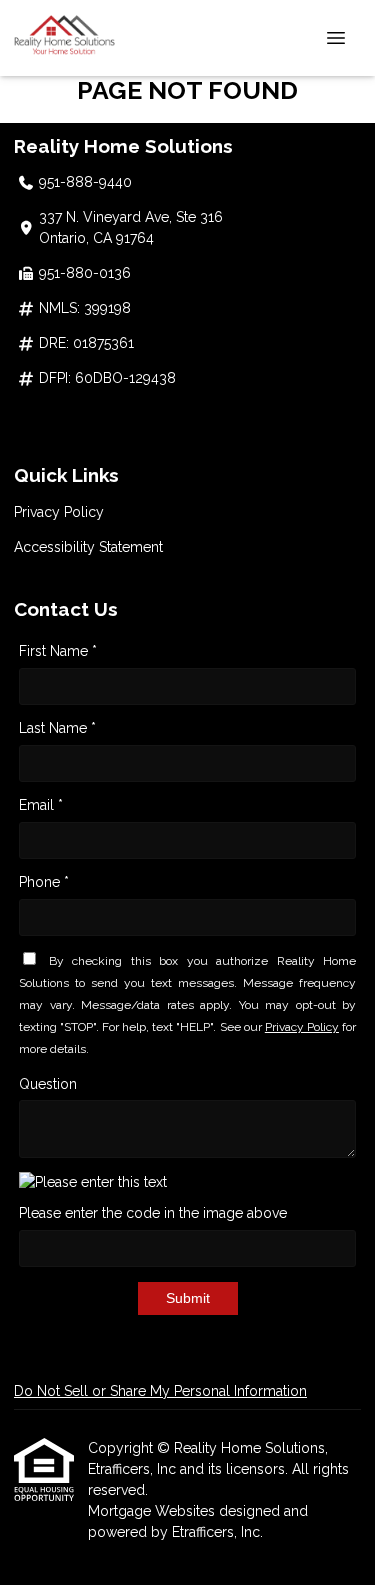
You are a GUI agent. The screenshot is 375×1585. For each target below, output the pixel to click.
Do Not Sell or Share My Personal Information (160, 1391)
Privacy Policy (59, 512)
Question (48, 1084)
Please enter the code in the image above (153, 1213)
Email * (41, 805)
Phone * (44, 882)
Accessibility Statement (88, 547)
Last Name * (57, 728)
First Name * (58, 651)
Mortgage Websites (153, 1511)
